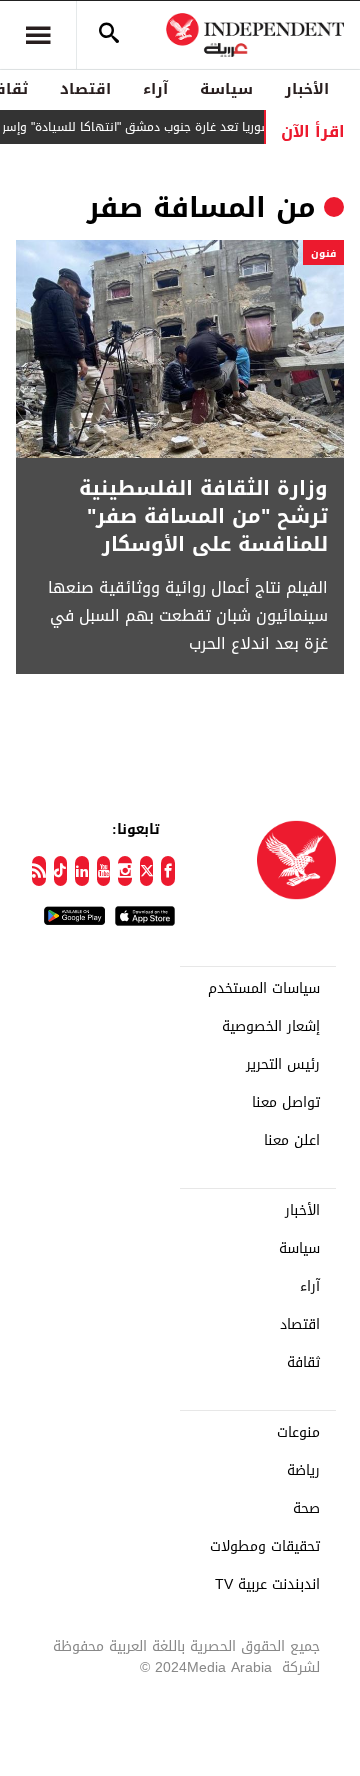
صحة (306, 1509)
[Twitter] (147, 871)
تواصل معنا (286, 1103)
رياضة (303, 1471)
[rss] (39, 871)
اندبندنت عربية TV (267, 1585)
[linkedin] (82, 871)
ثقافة (303, 1363)
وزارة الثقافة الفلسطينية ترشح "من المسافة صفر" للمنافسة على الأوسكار (203, 516)
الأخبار (307, 89)
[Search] (109, 35)
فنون (323, 253)
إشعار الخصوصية (271, 1027)
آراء (155, 89)
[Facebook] (168, 871)
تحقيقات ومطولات (265, 1547)
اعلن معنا (292, 1141)
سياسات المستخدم (264, 989)
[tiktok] (61, 871)
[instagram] (125, 871)
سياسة (226, 89)
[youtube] (104, 871)
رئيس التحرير (283, 1065)
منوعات (298, 1433)
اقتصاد (85, 89)
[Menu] (38, 35)
